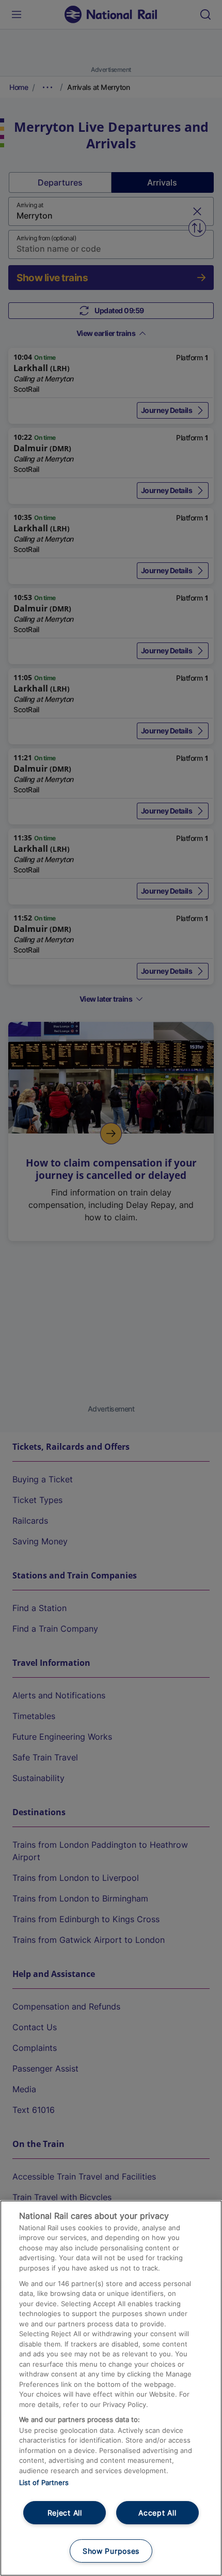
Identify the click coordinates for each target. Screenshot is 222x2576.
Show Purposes (111, 2551)
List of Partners (44, 2482)
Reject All (65, 2513)
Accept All (157, 2513)
